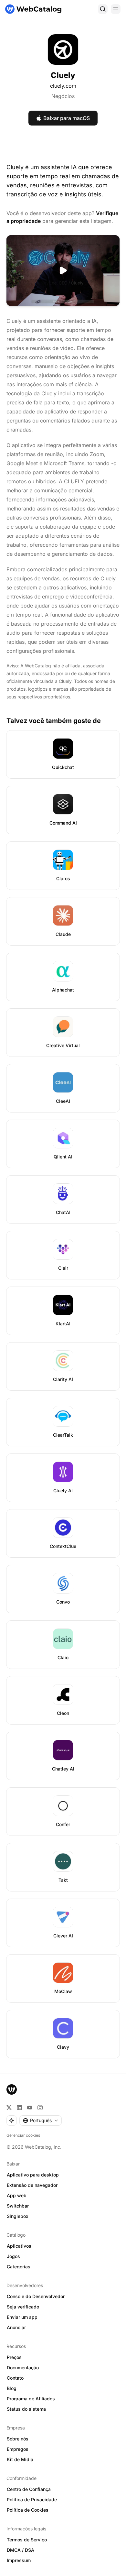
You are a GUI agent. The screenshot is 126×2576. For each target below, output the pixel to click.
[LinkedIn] (19, 2108)
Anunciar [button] (16, 2327)
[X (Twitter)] (9, 2108)
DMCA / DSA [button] (21, 2550)
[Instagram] (40, 2108)
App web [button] (17, 2195)
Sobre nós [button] (18, 2439)
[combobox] (41, 2121)
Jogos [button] (13, 2256)
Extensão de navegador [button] (32, 2185)
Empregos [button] (18, 2449)
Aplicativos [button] (19, 2246)
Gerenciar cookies (23, 2135)
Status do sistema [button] (26, 2409)
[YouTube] (30, 2108)
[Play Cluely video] (63, 271)
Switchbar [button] (18, 2206)
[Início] (33, 9)
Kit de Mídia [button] (20, 2459)
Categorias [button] (19, 2267)
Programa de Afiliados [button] (31, 2399)
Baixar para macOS (67, 118)
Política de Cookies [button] (28, 2510)
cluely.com (63, 86)
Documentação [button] (23, 2368)
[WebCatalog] (12, 2089)
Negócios (63, 96)
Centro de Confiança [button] (29, 2489)
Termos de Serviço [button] (27, 2540)
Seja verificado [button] (23, 2307)
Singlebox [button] (18, 2216)
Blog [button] (12, 2388)
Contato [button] (15, 2378)
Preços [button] (14, 2357)
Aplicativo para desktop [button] (33, 2175)
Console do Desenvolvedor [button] (36, 2296)
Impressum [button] (19, 2560)
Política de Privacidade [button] (32, 2499)
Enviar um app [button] (22, 2317)
